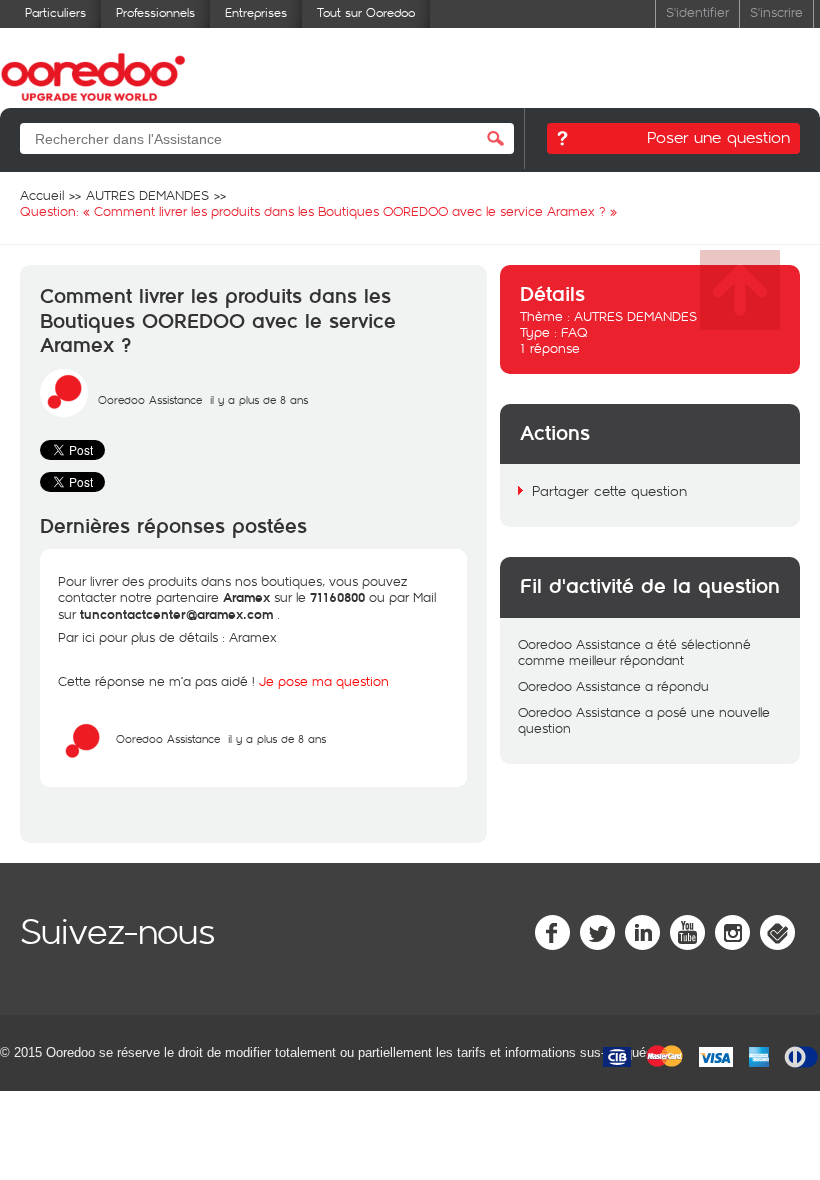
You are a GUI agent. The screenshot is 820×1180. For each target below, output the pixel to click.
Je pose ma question (324, 681)
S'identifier (697, 11)
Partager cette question (609, 490)
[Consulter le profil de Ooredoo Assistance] (64, 412)
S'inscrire (776, 11)
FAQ (574, 332)
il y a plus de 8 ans (277, 738)
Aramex (255, 637)
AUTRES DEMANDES (635, 316)
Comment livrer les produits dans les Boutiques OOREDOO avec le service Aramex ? (218, 321)
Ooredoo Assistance (150, 399)
